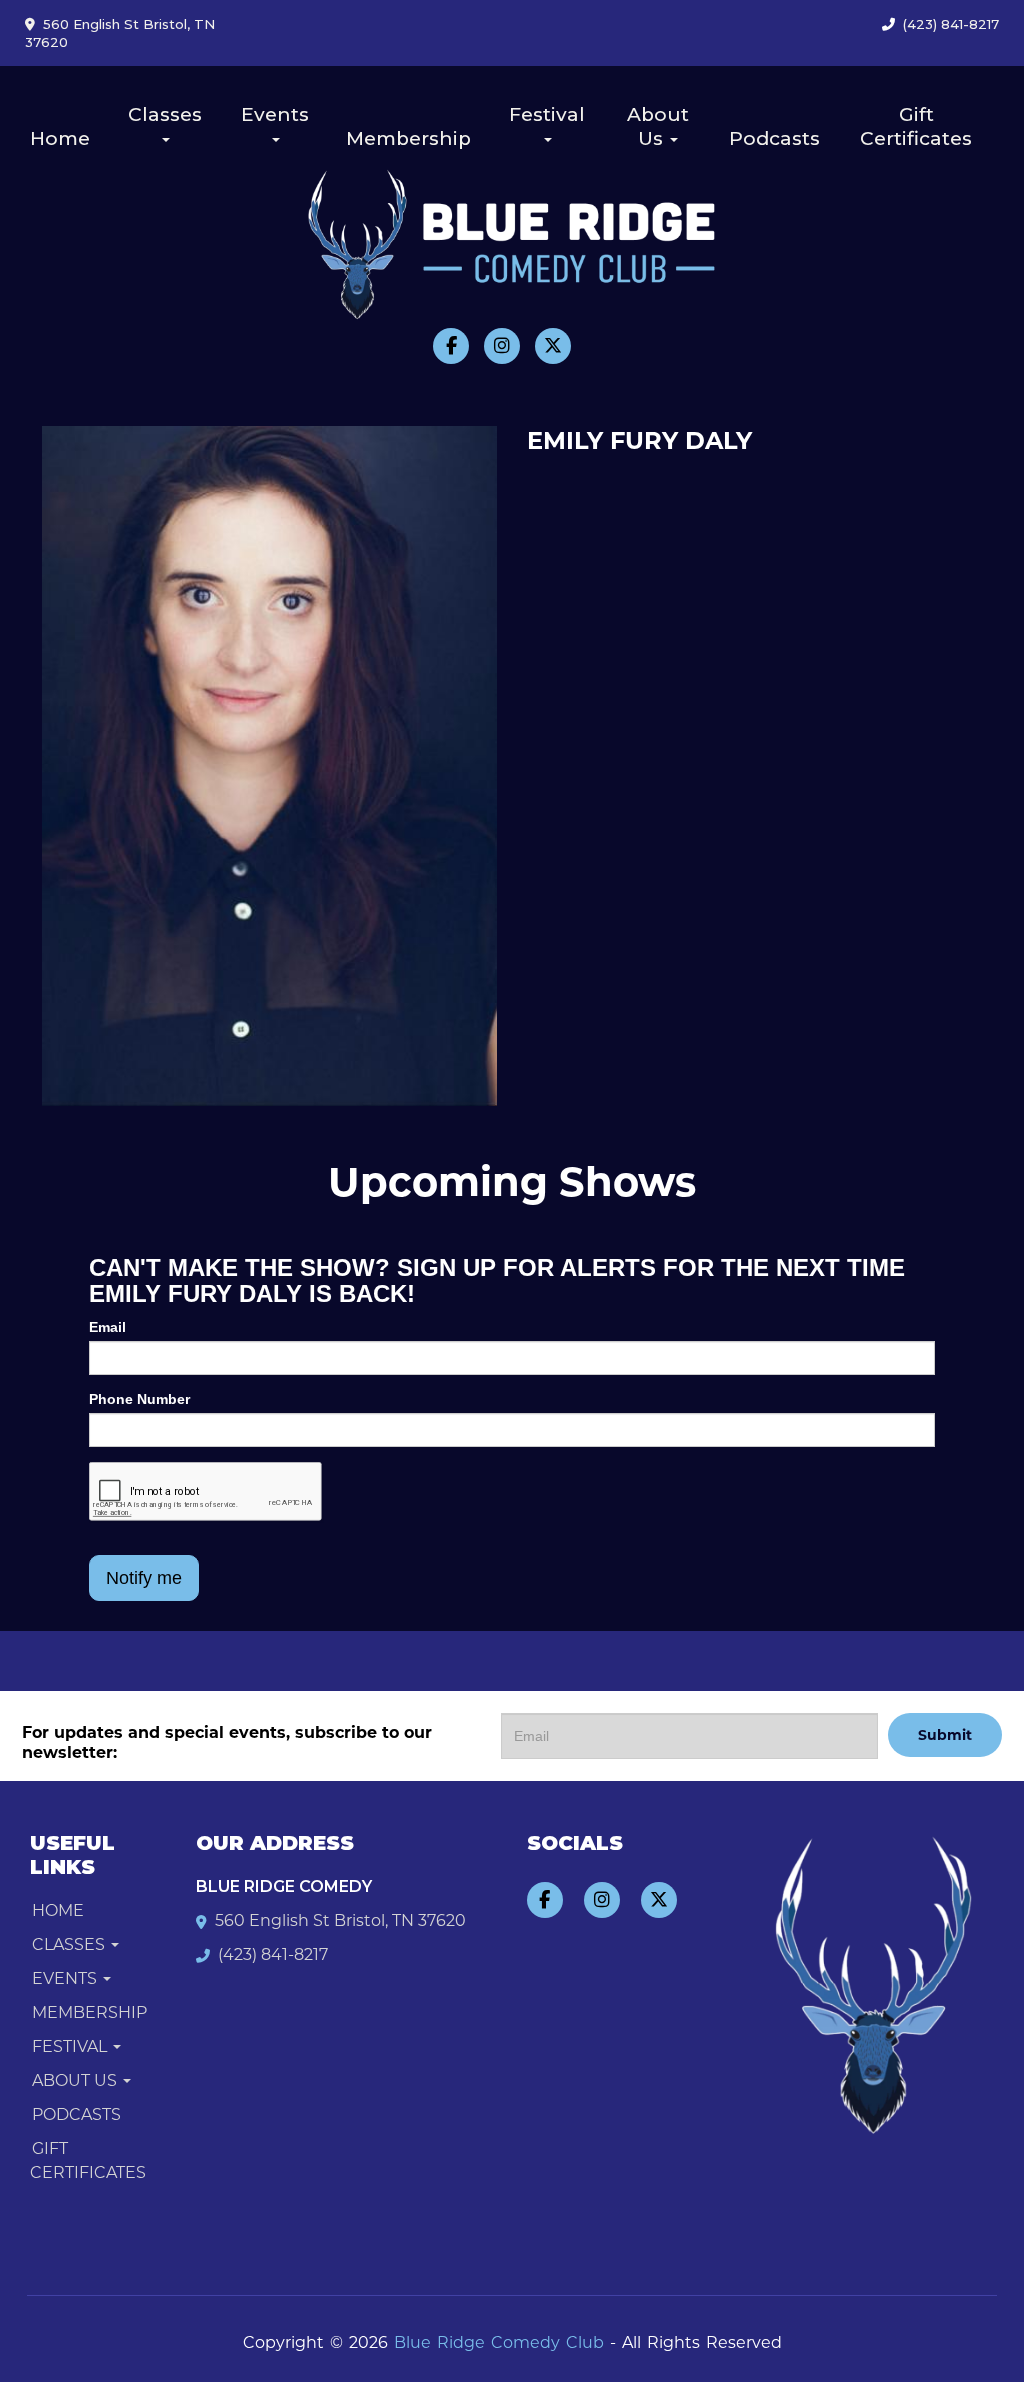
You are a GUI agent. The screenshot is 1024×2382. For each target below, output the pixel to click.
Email (107, 1327)
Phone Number (139, 1399)
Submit (945, 1735)
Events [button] (275, 114)
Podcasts (774, 138)
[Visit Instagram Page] (502, 346)
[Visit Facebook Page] (451, 346)
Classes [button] (165, 114)
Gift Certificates (916, 126)
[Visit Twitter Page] (553, 346)
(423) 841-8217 (951, 24)
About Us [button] (658, 126)
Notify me (144, 1578)
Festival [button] (547, 114)
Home (60, 138)
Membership (408, 138)
